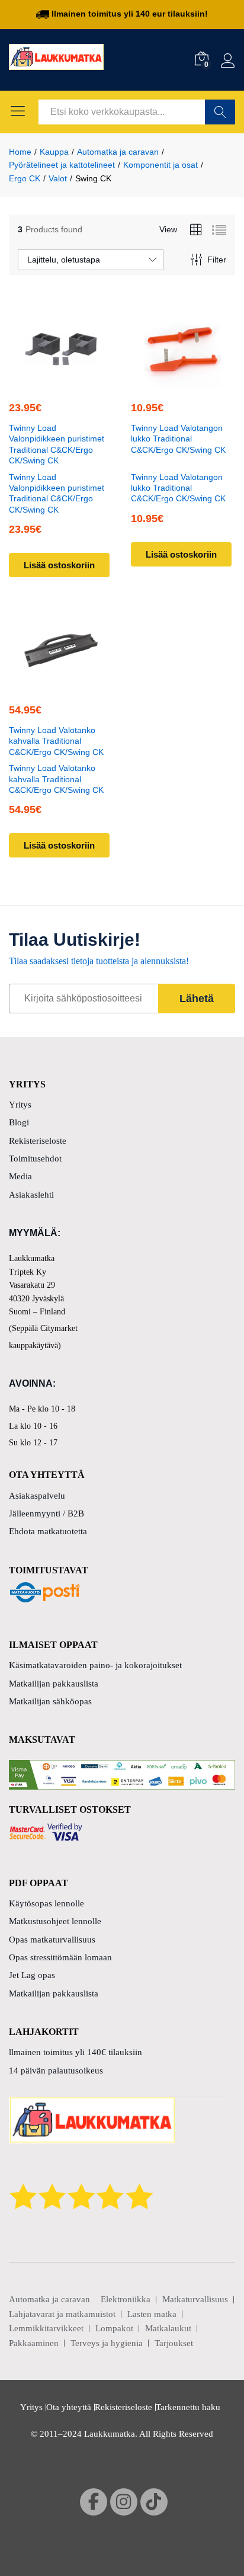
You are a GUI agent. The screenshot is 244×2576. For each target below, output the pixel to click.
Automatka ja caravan (49, 2299)
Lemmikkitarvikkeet (46, 2328)
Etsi (220, 112)
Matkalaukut (168, 2328)
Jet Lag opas (32, 1975)
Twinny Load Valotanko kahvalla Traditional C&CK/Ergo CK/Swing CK (56, 741)
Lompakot (114, 2328)
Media (20, 1176)
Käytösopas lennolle (46, 1903)
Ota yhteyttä (69, 2407)
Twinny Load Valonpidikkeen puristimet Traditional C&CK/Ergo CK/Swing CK (57, 444)
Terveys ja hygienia (107, 2343)
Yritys (20, 1105)
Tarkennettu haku (188, 2407)
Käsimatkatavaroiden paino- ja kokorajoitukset (95, 1665)
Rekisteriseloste (38, 1141)
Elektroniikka (126, 2299)
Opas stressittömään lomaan (60, 1957)
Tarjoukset (174, 2343)
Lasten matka (152, 2314)
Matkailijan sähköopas (50, 1701)
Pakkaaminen (34, 2343)
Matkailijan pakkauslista (54, 1684)
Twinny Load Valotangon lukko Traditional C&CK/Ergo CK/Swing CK (178, 439)
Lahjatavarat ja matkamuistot (62, 2314)
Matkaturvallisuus (195, 2299)
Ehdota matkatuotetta (48, 1531)
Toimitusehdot (35, 1159)
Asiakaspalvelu (37, 1496)
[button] (59, 380)
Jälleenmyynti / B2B (46, 1513)
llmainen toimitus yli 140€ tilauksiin (76, 2052)
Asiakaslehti (31, 1195)
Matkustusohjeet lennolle (55, 1921)
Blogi (19, 1122)
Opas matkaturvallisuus (52, 1940)
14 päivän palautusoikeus (56, 2071)
